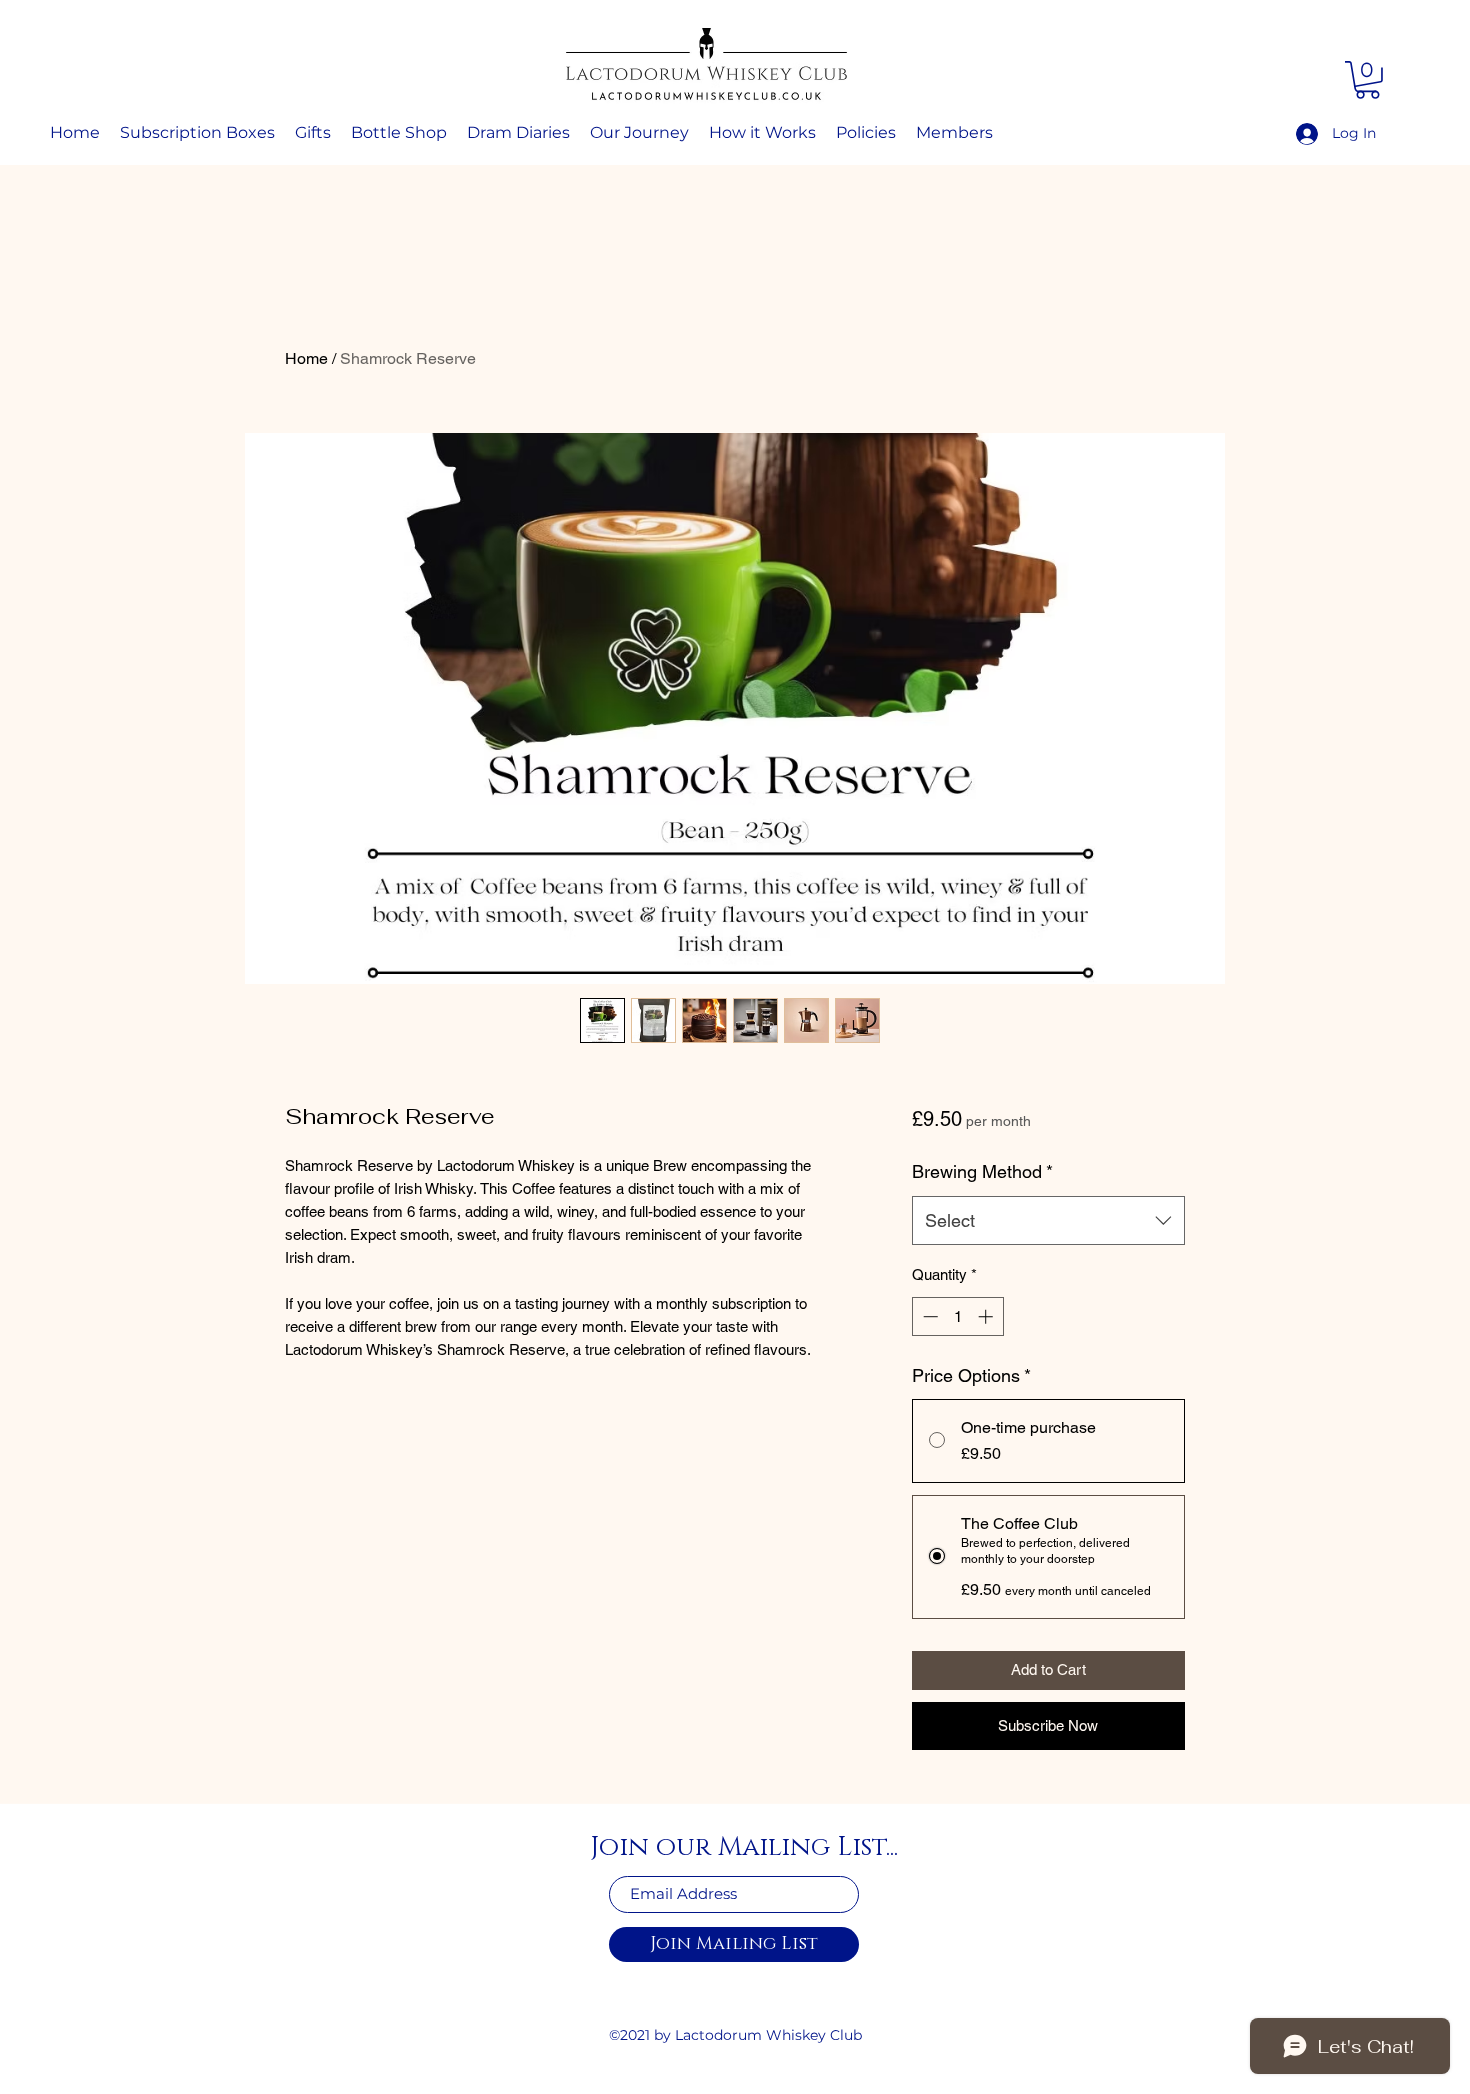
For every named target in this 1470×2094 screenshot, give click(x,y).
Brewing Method (982, 1171)
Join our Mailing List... (744, 1847)
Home (306, 358)
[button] (1367, 80)
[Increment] (987, 1316)
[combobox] (1048, 1221)
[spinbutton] (957, 1316)
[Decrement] (928, 1316)
